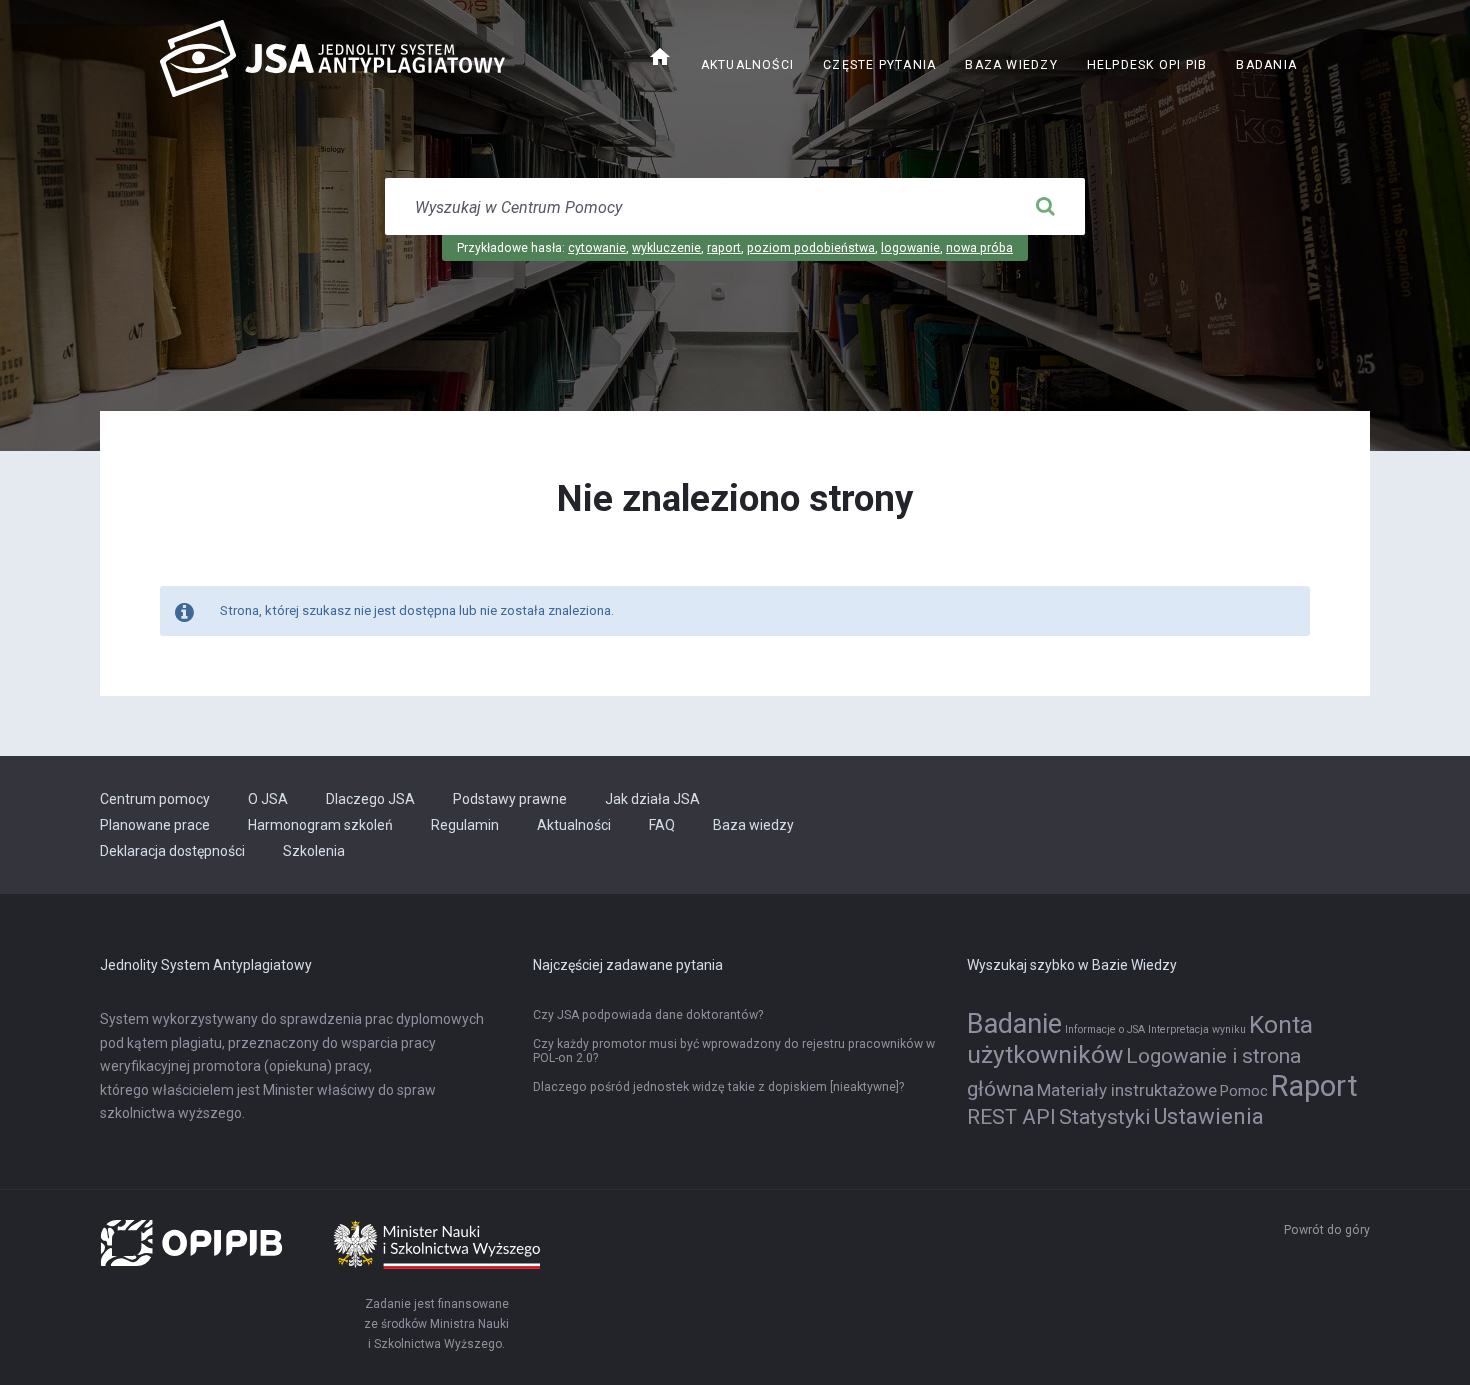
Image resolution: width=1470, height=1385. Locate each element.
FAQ (662, 825)
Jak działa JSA (652, 799)
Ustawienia (1208, 1116)
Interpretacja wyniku (1197, 1029)
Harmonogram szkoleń (320, 825)
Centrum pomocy (155, 799)
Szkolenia (314, 851)
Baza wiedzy (1011, 65)
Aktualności (747, 65)
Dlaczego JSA (370, 799)
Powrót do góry (1327, 1230)
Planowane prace (155, 825)
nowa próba (979, 248)
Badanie (1014, 1024)
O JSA (268, 799)
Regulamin (465, 825)
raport (724, 248)
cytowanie (597, 248)
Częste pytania (879, 65)
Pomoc (1244, 1091)
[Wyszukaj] (1045, 207)
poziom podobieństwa (811, 248)
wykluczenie (666, 248)
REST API (1011, 1117)
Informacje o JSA (1105, 1029)
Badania (1266, 65)
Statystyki (1104, 1117)
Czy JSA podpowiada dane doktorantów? (648, 1015)
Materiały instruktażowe (1127, 1090)
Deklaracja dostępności (172, 851)
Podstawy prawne (510, 799)
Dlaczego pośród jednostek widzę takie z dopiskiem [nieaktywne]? (718, 1087)
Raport (1314, 1086)
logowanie (910, 248)
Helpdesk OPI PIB (1154, 67)
